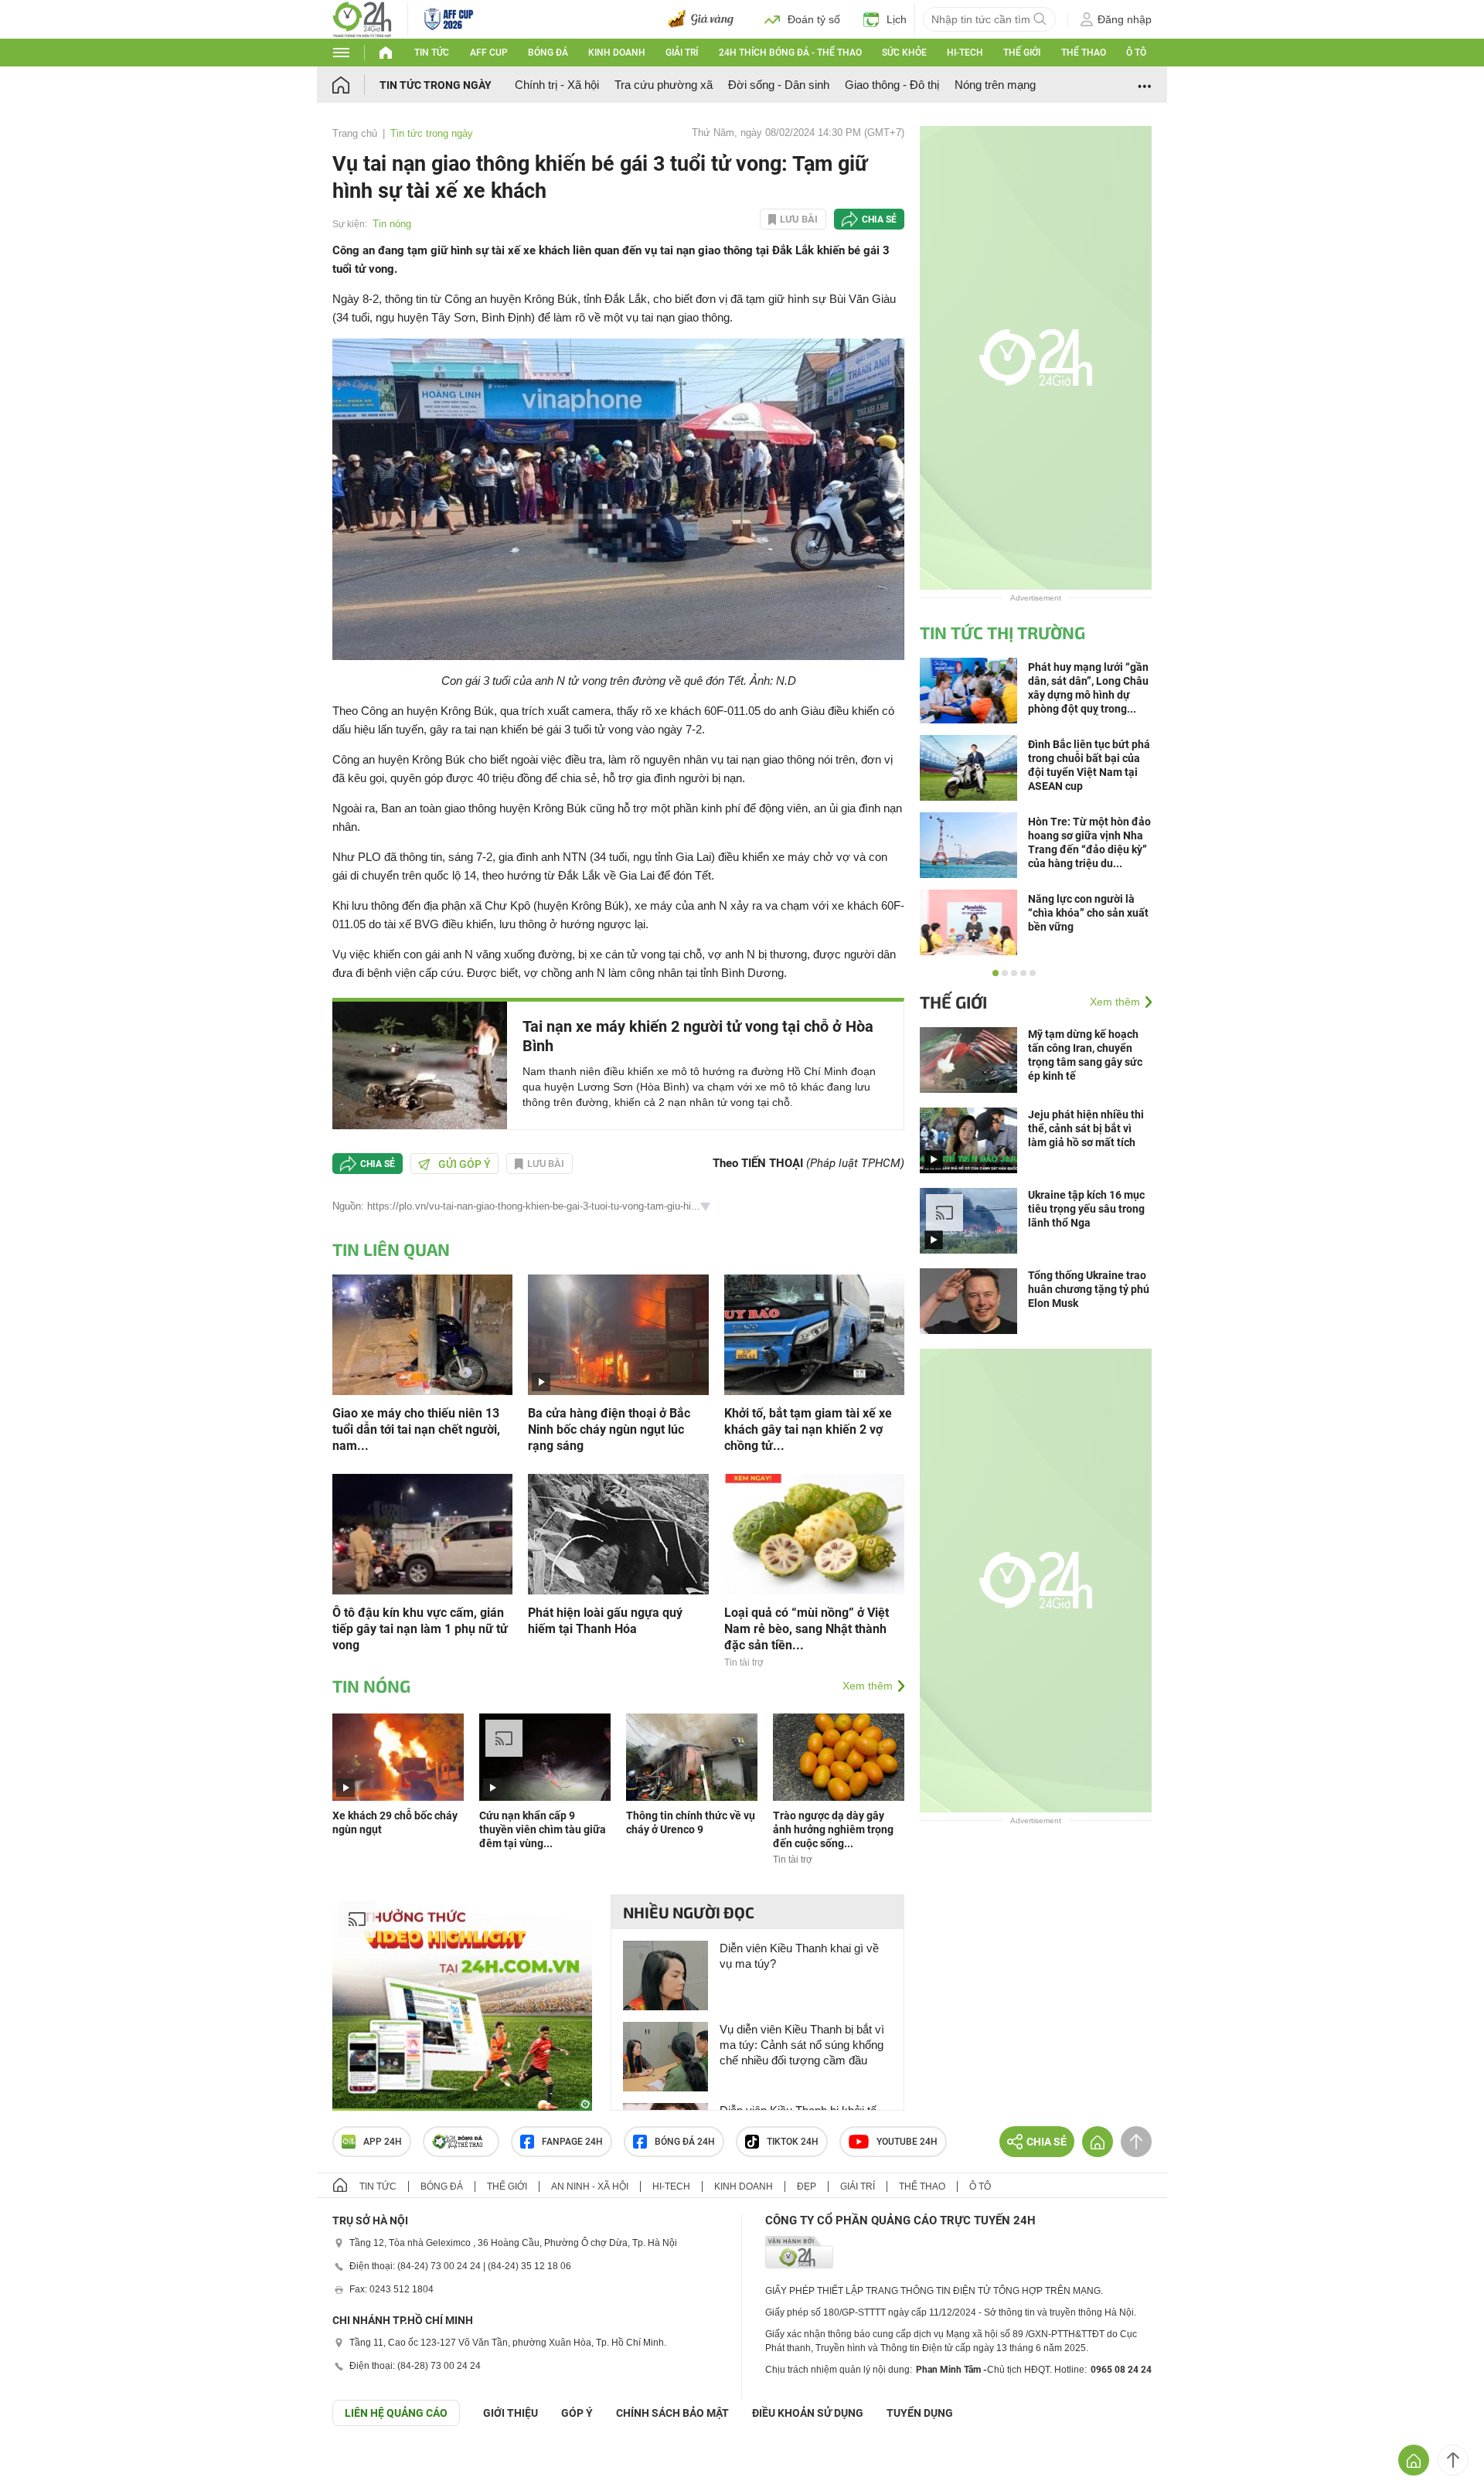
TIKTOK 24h (793, 2142)
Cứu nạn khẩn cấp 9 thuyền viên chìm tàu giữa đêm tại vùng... (543, 1829)
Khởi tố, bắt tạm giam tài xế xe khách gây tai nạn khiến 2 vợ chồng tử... (808, 1429)
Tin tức (432, 53)
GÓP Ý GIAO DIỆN (46, 2464)
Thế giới (1022, 53)
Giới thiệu (511, 2413)
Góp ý (577, 2413)
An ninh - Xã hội (590, 2186)
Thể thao (1084, 53)
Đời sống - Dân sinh (779, 85)
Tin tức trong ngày (436, 85)
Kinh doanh (617, 53)
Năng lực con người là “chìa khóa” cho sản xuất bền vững (1088, 913)
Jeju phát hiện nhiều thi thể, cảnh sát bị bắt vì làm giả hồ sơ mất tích (1086, 1128)
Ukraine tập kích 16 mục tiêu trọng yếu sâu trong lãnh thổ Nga (1086, 1209)
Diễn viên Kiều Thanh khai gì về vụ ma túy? (799, 1956)
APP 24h (383, 2142)
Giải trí (682, 53)
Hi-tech (965, 53)
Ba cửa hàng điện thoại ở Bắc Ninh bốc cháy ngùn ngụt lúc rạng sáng (609, 1429)
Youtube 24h (907, 2142)
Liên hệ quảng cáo (396, 2413)
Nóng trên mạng (995, 85)
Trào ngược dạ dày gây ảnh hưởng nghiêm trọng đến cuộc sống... (833, 1829)
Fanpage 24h (572, 2142)
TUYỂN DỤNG (920, 2413)
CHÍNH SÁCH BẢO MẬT (672, 2413)
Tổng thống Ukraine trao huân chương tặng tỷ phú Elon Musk (1089, 1289)
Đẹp (807, 2186)
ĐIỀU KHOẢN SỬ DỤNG (808, 2413)
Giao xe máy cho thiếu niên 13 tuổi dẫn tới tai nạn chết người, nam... (416, 1429)
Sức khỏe (904, 53)
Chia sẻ (879, 219)
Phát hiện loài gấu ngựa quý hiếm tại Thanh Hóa (605, 1621)
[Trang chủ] (356, 85)
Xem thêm (868, 1686)
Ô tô (1136, 53)
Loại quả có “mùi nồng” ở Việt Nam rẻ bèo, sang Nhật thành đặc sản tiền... (807, 1629)
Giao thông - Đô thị (892, 85)
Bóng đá (548, 53)
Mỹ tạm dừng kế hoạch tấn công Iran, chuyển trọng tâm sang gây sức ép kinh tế (1085, 1055)
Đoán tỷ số (814, 19)
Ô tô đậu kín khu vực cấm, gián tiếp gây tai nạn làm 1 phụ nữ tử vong (420, 1629)
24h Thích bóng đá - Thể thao (790, 53)
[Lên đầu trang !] (1453, 2460)
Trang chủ (355, 133)
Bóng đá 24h (685, 2142)
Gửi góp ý (465, 1164)
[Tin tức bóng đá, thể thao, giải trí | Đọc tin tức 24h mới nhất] (362, 18)
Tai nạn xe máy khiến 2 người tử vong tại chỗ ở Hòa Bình (698, 1036)
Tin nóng (392, 224)
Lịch (897, 19)
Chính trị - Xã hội (557, 85)
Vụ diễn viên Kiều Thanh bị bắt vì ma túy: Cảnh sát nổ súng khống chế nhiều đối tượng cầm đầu (802, 2045)
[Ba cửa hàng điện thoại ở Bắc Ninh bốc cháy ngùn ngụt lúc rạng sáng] (618, 1334)
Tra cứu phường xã (664, 85)
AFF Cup (489, 53)
